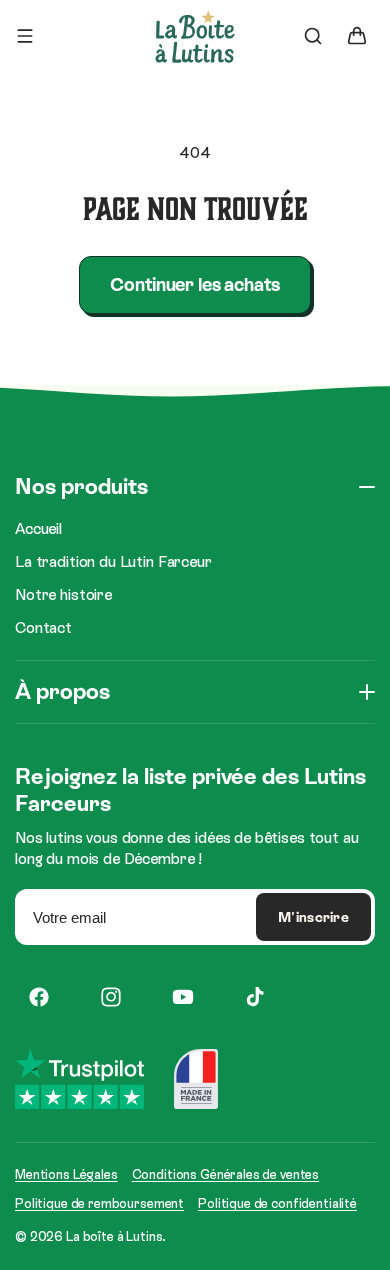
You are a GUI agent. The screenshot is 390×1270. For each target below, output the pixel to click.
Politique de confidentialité (277, 1203)
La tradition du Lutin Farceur (113, 561)
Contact (43, 627)
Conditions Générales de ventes (226, 1174)
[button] (25, 36)
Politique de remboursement (99, 1203)
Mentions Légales (66, 1174)
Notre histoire (63, 594)
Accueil (38, 528)
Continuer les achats (194, 284)
